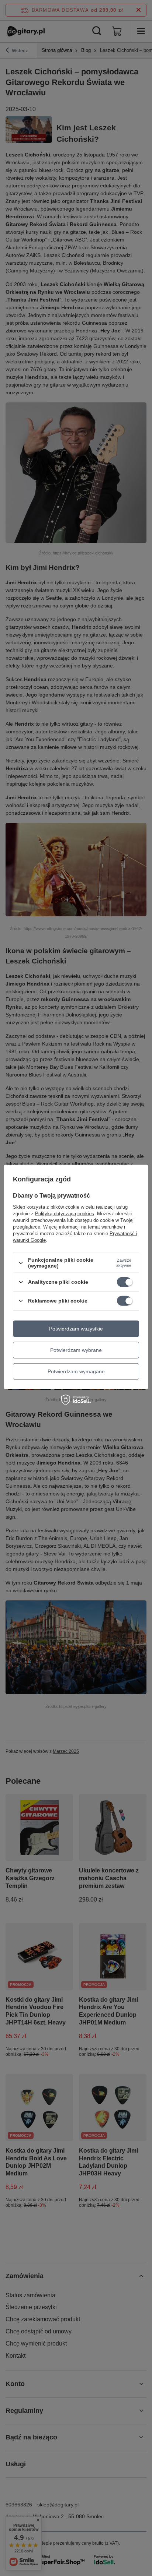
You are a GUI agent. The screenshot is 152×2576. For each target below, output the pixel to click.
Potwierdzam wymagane (76, 1371)
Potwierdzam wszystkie (76, 1329)
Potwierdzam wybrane (76, 1350)
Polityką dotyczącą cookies (65, 1214)
